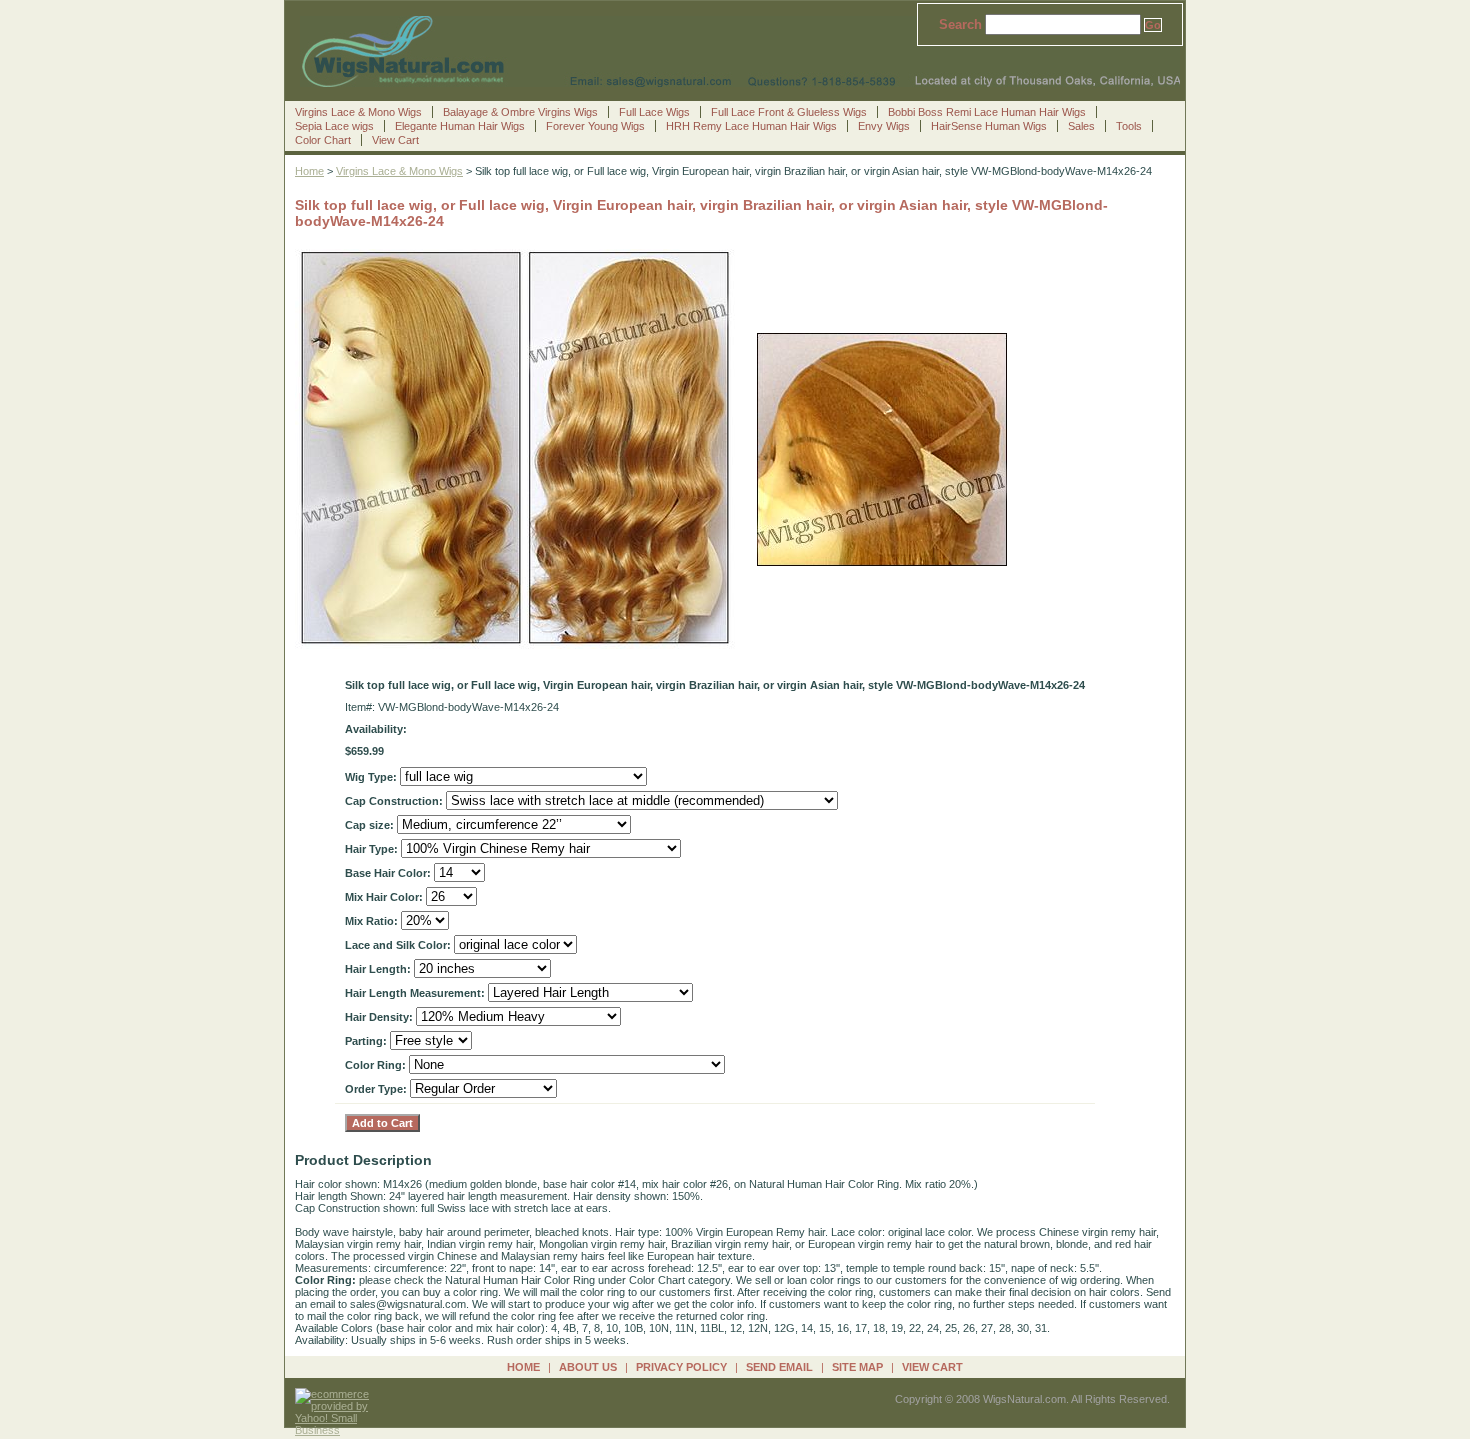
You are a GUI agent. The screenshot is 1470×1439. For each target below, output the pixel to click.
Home (309, 171)
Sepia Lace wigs (334, 126)
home (523, 1367)
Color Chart (323, 140)
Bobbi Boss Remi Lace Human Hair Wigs (987, 112)
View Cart (395, 140)
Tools (1129, 126)
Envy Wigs (884, 126)
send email (779, 1367)
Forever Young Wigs (595, 126)
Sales (1081, 126)
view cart (932, 1367)
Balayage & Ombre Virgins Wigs (520, 112)
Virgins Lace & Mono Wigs (358, 112)
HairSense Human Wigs (989, 126)
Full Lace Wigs (654, 112)
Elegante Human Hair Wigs (460, 126)
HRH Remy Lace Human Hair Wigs (751, 126)
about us (588, 1367)
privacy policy (681, 1367)
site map (857, 1367)
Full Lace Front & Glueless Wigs (789, 112)
